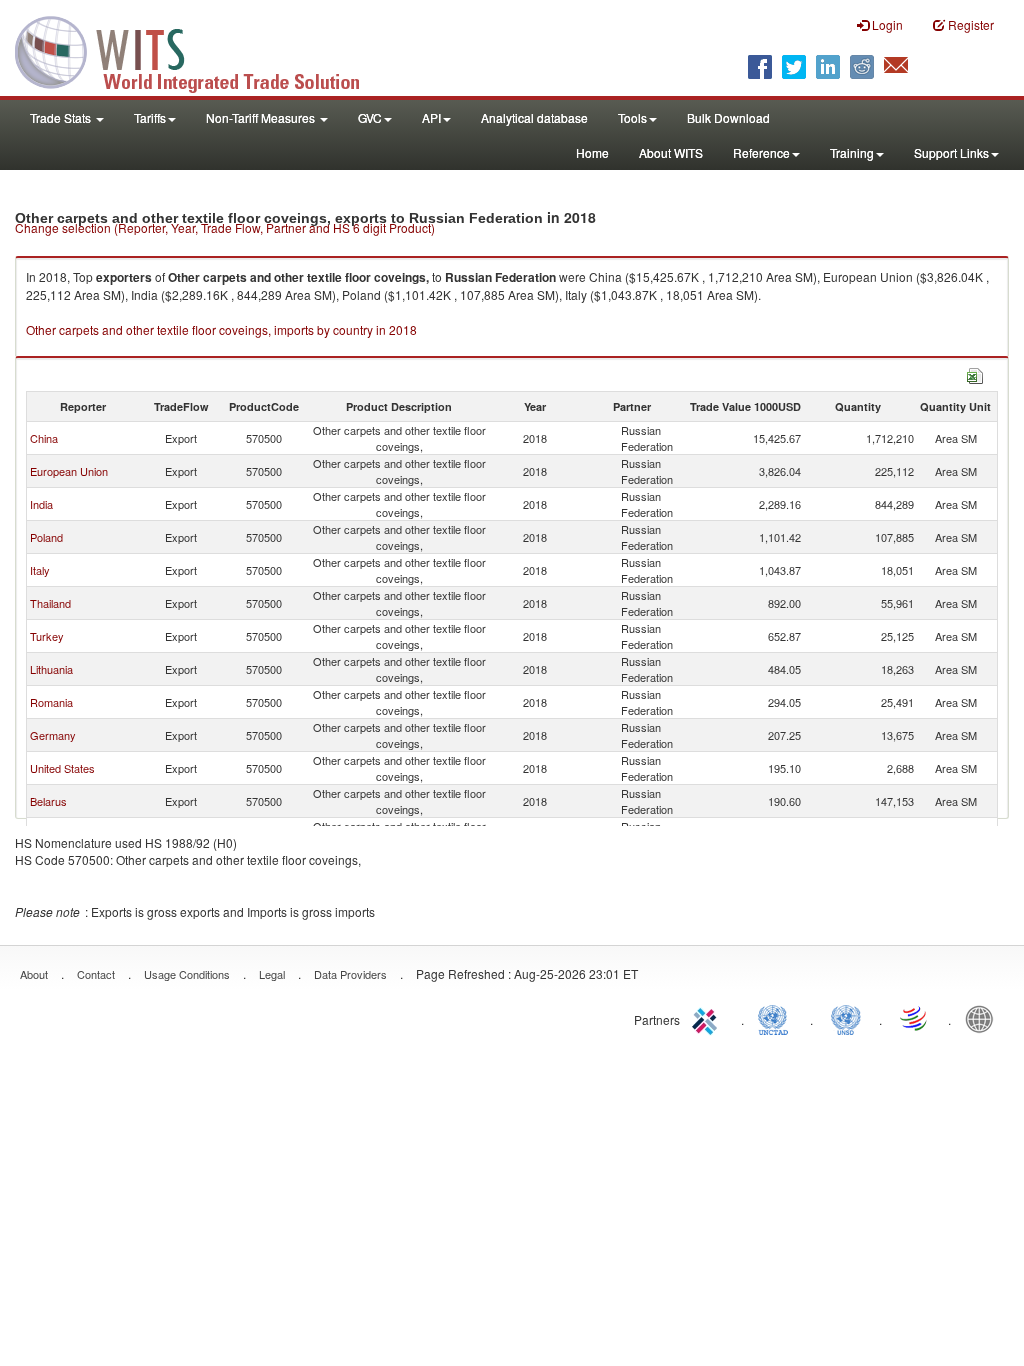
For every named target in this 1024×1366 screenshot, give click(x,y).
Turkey (47, 636)
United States (62, 768)
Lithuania (51, 669)
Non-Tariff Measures (262, 117)
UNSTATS (846, 1018)
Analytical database (534, 117)
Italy (40, 570)
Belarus (48, 801)
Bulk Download (728, 117)
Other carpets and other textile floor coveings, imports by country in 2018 (221, 329)
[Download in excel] (975, 373)
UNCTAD (777, 1018)
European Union (69, 471)
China (44, 438)
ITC (708, 1018)
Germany (53, 735)
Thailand (50, 603)
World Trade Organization (915, 1018)
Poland (46, 537)
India (41, 504)
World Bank (984, 1018)
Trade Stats (62, 117)
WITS (200, 50)
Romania (51, 702)
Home (592, 152)
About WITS (671, 152)
